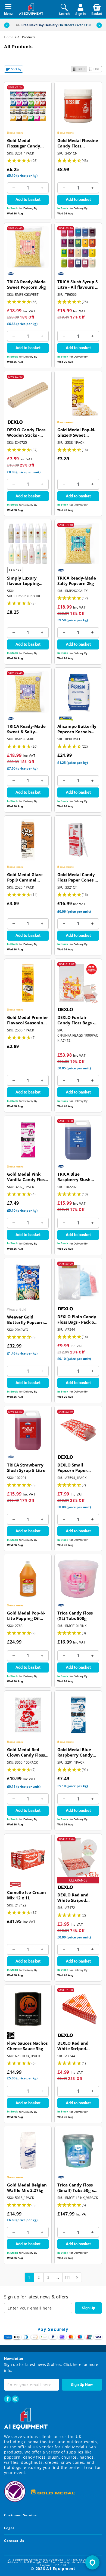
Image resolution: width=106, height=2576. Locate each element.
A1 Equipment (61, 2569)
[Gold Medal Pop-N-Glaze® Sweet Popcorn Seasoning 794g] (78, 395)
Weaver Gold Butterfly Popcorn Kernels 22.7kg (25, 1320)
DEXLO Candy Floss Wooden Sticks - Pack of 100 (26, 433)
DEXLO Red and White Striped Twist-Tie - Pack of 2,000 (76, 1898)
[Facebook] (8, 2399)
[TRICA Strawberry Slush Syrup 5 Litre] (28, 1430)
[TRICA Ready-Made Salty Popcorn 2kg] (78, 544)
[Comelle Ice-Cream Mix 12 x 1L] (28, 1858)
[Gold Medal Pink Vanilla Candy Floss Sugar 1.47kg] (28, 1140)
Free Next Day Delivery (40, 25)
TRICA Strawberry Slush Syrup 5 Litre (26, 1468)
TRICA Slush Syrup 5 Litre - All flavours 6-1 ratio (78, 285)
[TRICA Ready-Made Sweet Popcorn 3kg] (28, 247)
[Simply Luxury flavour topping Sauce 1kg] (28, 544)
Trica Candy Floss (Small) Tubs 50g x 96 (76, 2188)
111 (67, 2277)
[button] (99, 25)
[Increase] (42, 188)
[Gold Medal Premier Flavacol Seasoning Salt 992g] (28, 983)
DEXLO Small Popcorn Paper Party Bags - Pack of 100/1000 (77, 1468)
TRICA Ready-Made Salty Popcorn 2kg (77, 581)
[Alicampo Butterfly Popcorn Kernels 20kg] (78, 692)
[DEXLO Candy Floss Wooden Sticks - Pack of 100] (28, 395)
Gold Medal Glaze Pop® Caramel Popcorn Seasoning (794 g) (26, 878)
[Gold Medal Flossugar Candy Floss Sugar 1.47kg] (28, 106)
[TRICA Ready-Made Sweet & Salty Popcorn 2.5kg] (28, 692)
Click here (72, 2364)
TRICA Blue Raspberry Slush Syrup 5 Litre (74, 1177)
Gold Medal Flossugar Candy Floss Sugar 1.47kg (25, 144)
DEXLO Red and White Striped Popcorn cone (73, 2046)
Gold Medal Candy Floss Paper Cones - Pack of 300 (77, 878)
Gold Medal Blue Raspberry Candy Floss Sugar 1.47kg (76, 1753)
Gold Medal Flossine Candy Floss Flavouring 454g (78, 144)
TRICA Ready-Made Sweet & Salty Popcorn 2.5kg (26, 729)
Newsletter (14, 2359)
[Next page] (77, 2277)
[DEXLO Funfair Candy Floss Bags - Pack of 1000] (78, 983)
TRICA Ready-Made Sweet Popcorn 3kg (26, 284)
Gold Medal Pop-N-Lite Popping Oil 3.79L (26, 1616)
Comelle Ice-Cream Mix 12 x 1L (26, 1895)
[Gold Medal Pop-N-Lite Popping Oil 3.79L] (28, 1579)
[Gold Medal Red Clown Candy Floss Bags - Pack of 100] (28, 1715)
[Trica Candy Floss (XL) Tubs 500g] (78, 1579)
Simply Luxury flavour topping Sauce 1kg (23, 581)
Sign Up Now (82, 2385)
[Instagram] (15, 2399)
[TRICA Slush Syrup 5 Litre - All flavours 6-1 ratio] (78, 247)
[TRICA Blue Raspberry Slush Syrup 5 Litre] (78, 1140)
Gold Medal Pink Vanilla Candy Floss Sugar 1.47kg (27, 1177)
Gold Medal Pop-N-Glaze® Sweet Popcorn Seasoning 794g (77, 433)
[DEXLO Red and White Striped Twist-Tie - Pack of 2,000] (78, 1858)
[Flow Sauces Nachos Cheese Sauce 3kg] (28, 2009)
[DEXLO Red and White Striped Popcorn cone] (78, 2009)
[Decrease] (13, 188)
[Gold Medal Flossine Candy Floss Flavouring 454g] (78, 106)
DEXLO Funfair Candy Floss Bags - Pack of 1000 (76, 1021)
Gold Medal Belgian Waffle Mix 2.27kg (27, 2188)
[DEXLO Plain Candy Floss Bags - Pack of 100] (78, 1282)
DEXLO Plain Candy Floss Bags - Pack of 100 (77, 1320)
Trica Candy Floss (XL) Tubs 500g (75, 1616)
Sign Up (88, 2308)
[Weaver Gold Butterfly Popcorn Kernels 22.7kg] (28, 1282)
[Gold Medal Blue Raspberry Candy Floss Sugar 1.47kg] (78, 1715)
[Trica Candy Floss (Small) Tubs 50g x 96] (78, 2151)
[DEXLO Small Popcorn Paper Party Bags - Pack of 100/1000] (78, 1430)
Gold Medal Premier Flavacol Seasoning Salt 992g (28, 1021)
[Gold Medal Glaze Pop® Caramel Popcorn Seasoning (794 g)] (28, 840)
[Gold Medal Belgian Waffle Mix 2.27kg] (28, 2151)
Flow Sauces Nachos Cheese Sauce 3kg (27, 2046)
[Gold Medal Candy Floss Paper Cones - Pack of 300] (78, 840)
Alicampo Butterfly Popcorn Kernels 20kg (77, 729)
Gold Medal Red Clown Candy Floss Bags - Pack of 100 (26, 1753)
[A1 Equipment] (31, 9)
